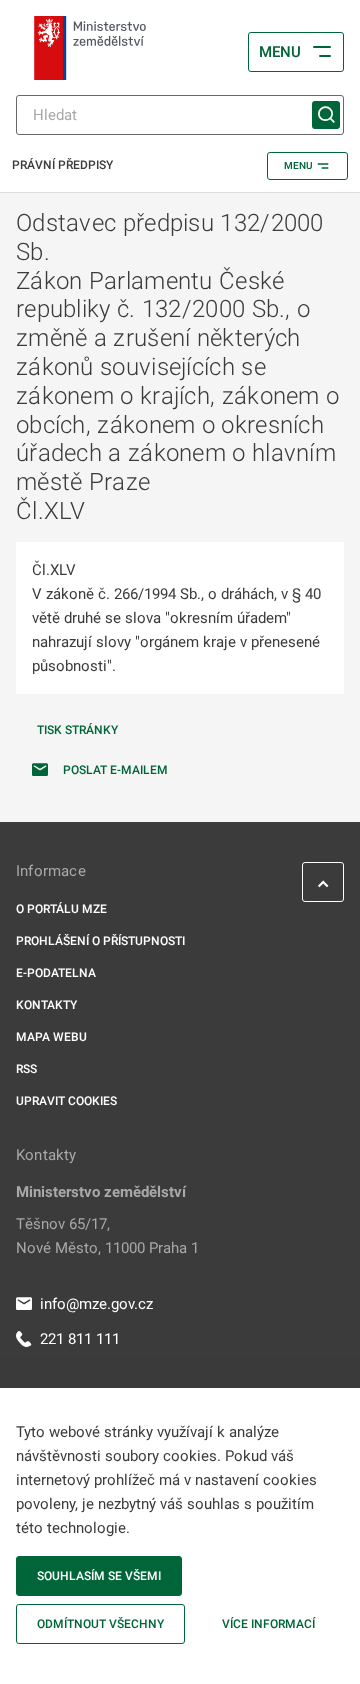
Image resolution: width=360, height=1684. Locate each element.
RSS (26, 1069)
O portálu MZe (61, 909)
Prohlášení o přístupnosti (100, 941)
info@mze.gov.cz (96, 1304)
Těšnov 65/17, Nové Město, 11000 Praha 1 (107, 1236)
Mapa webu (51, 1037)
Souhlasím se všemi (99, 1576)
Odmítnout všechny (100, 1624)
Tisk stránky (77, 730)
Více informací (268, 1624)
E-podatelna (56, 973)
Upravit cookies (66, 1101)
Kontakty (46, 1005)
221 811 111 (80, 1339)
